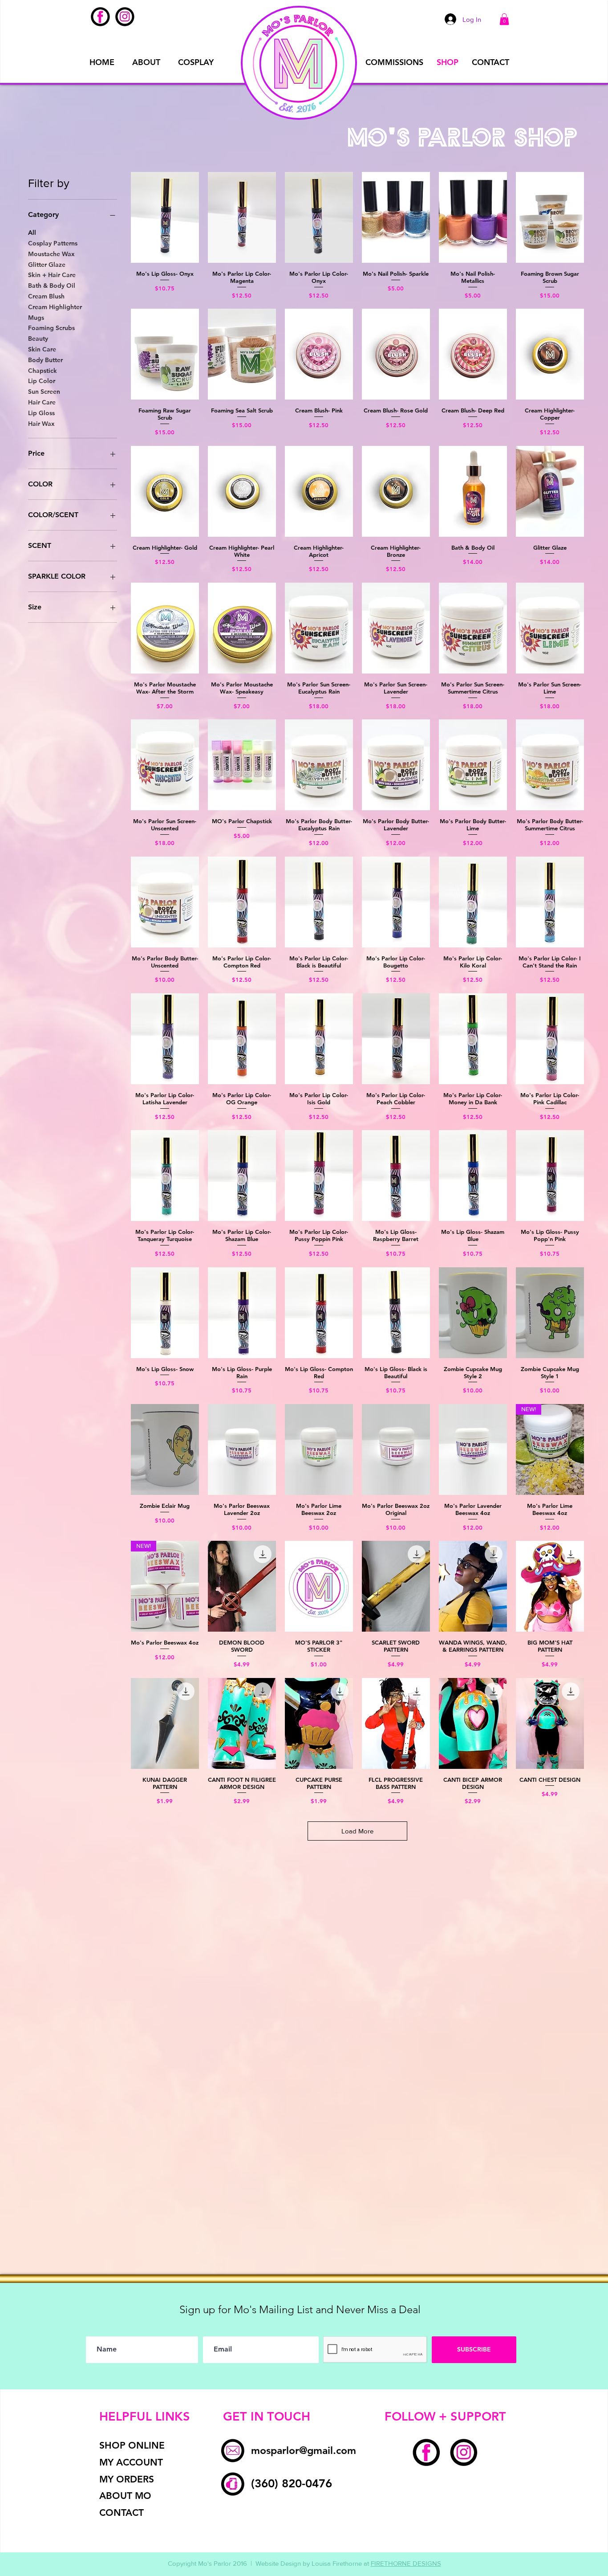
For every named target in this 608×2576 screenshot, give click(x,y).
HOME (102, 62)
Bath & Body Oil (52, 286)
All (32, 233)
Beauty (38, 339)
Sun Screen (44, 392)
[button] (504, 19)
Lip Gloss (41, 413)
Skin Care (42, 349)
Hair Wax (41, 424)
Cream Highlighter (55, 307)
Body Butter (45, 360)
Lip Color (42, 381)
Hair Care (42, 402)
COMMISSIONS (394, 62)
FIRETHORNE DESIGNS (406, 2563)
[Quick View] (165, 217)
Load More (357, 1831)
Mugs (36, 318)
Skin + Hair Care (52, 275)
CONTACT (490, 62)
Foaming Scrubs (51, 328)
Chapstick (43, 371)
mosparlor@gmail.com (304, 2450)
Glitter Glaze (47, 265)
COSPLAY (196, 62)
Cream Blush (46, 296)
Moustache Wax (51, 254)
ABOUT (146, 62)
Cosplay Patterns (53, 243)
